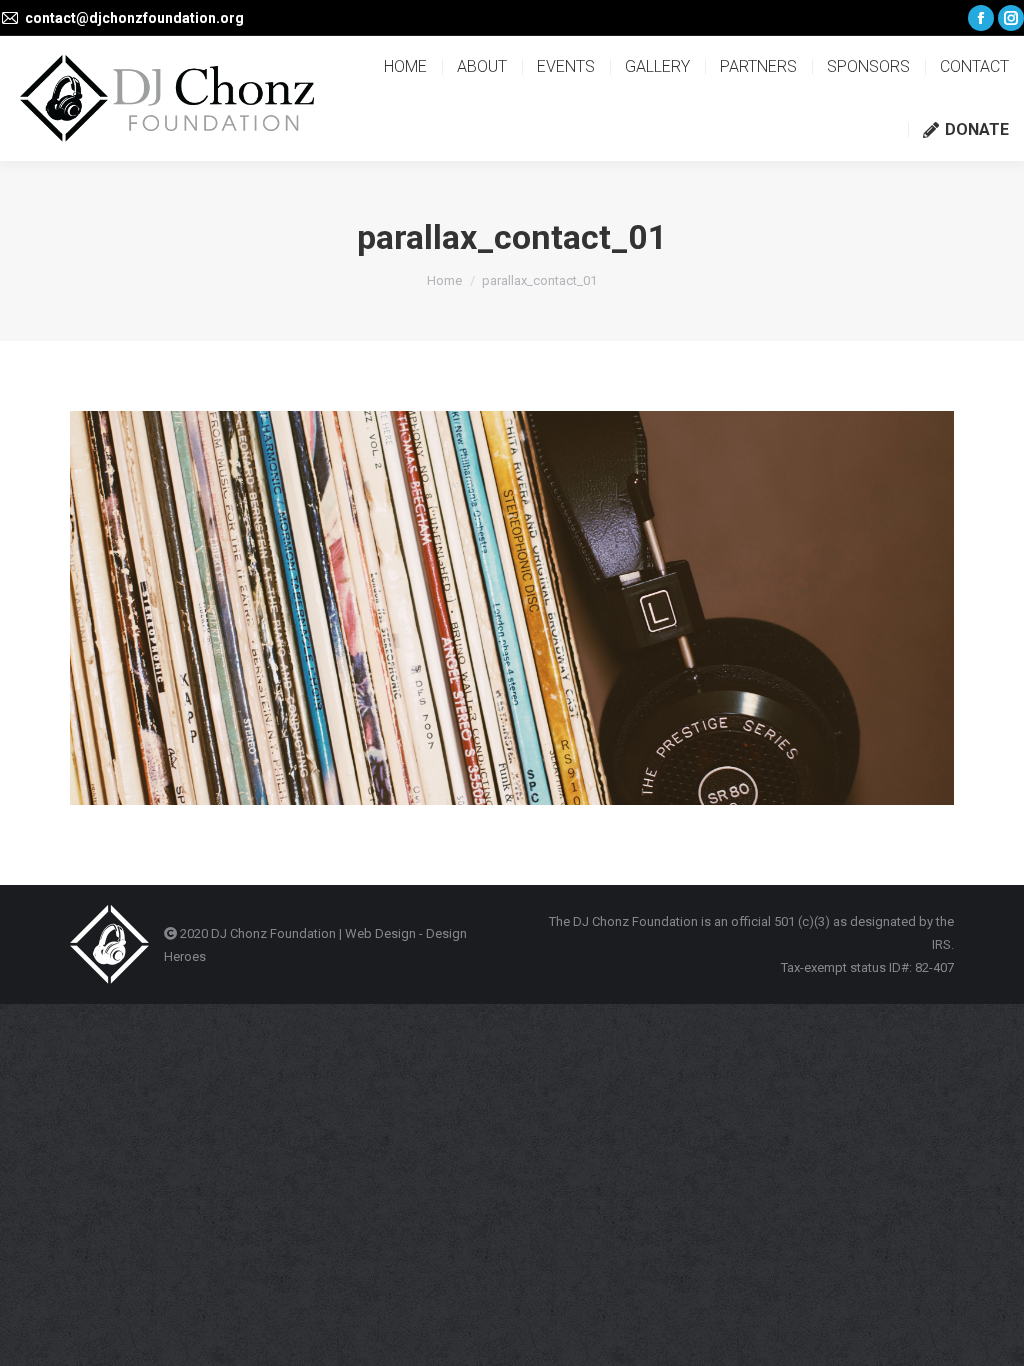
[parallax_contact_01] (512, 608)
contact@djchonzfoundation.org (134, 18)
